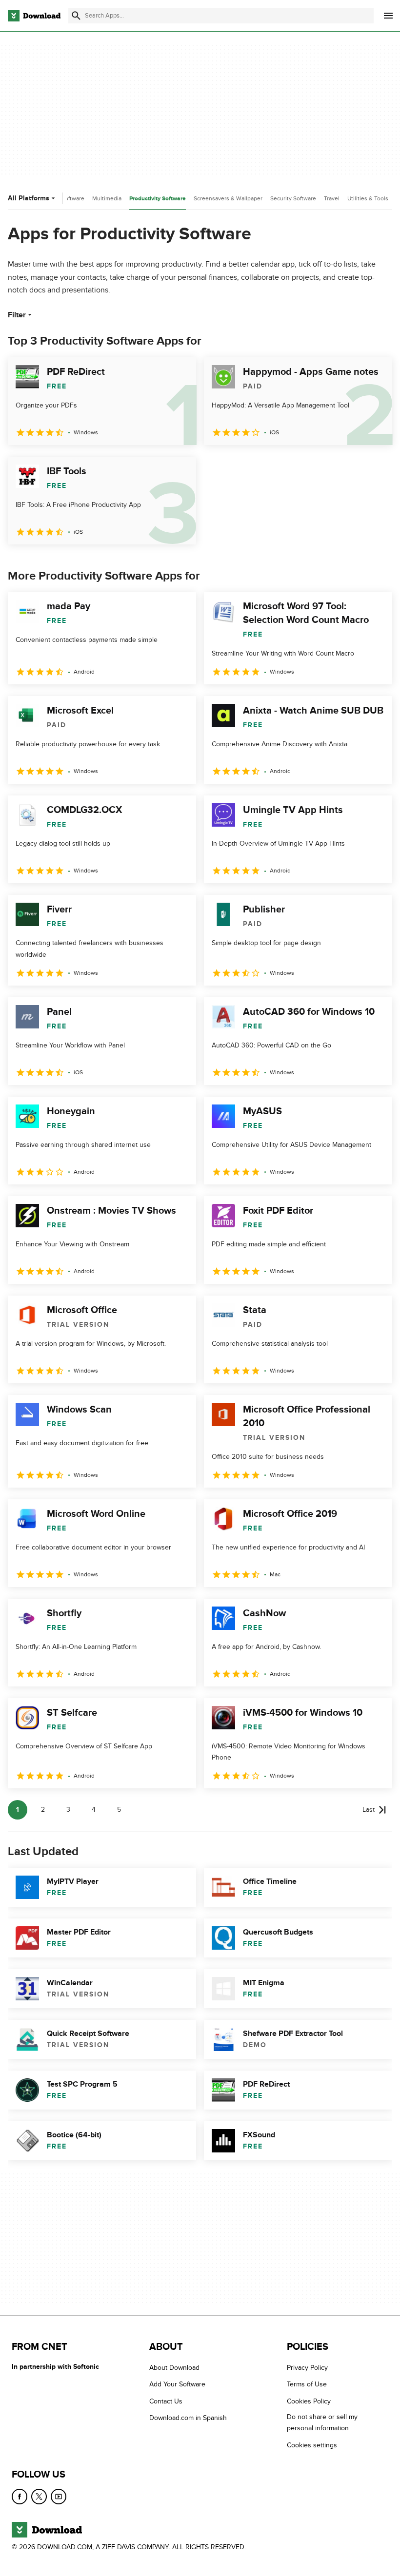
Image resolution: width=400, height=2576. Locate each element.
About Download (174, 2368)
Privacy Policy (307, 2368)
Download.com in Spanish (188, 2418)
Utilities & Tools (368, 198)
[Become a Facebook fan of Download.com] (20, 2497)
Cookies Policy (309, 2401)
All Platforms (29, 198)
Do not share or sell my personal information (322, 2422)
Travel (332, 198)
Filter (17, 315)
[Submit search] (76, 16)
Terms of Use (307, 2384)
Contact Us (166, 2401)
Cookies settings (312, 2445)
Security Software (293, 198)
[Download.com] (34, 16)
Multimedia (107, 198)
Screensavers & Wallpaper (228, 198)
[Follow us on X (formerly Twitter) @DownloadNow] (39, 2497)
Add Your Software (177, 2384)
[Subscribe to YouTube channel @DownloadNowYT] (59, 2497)
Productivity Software (158, 199)
